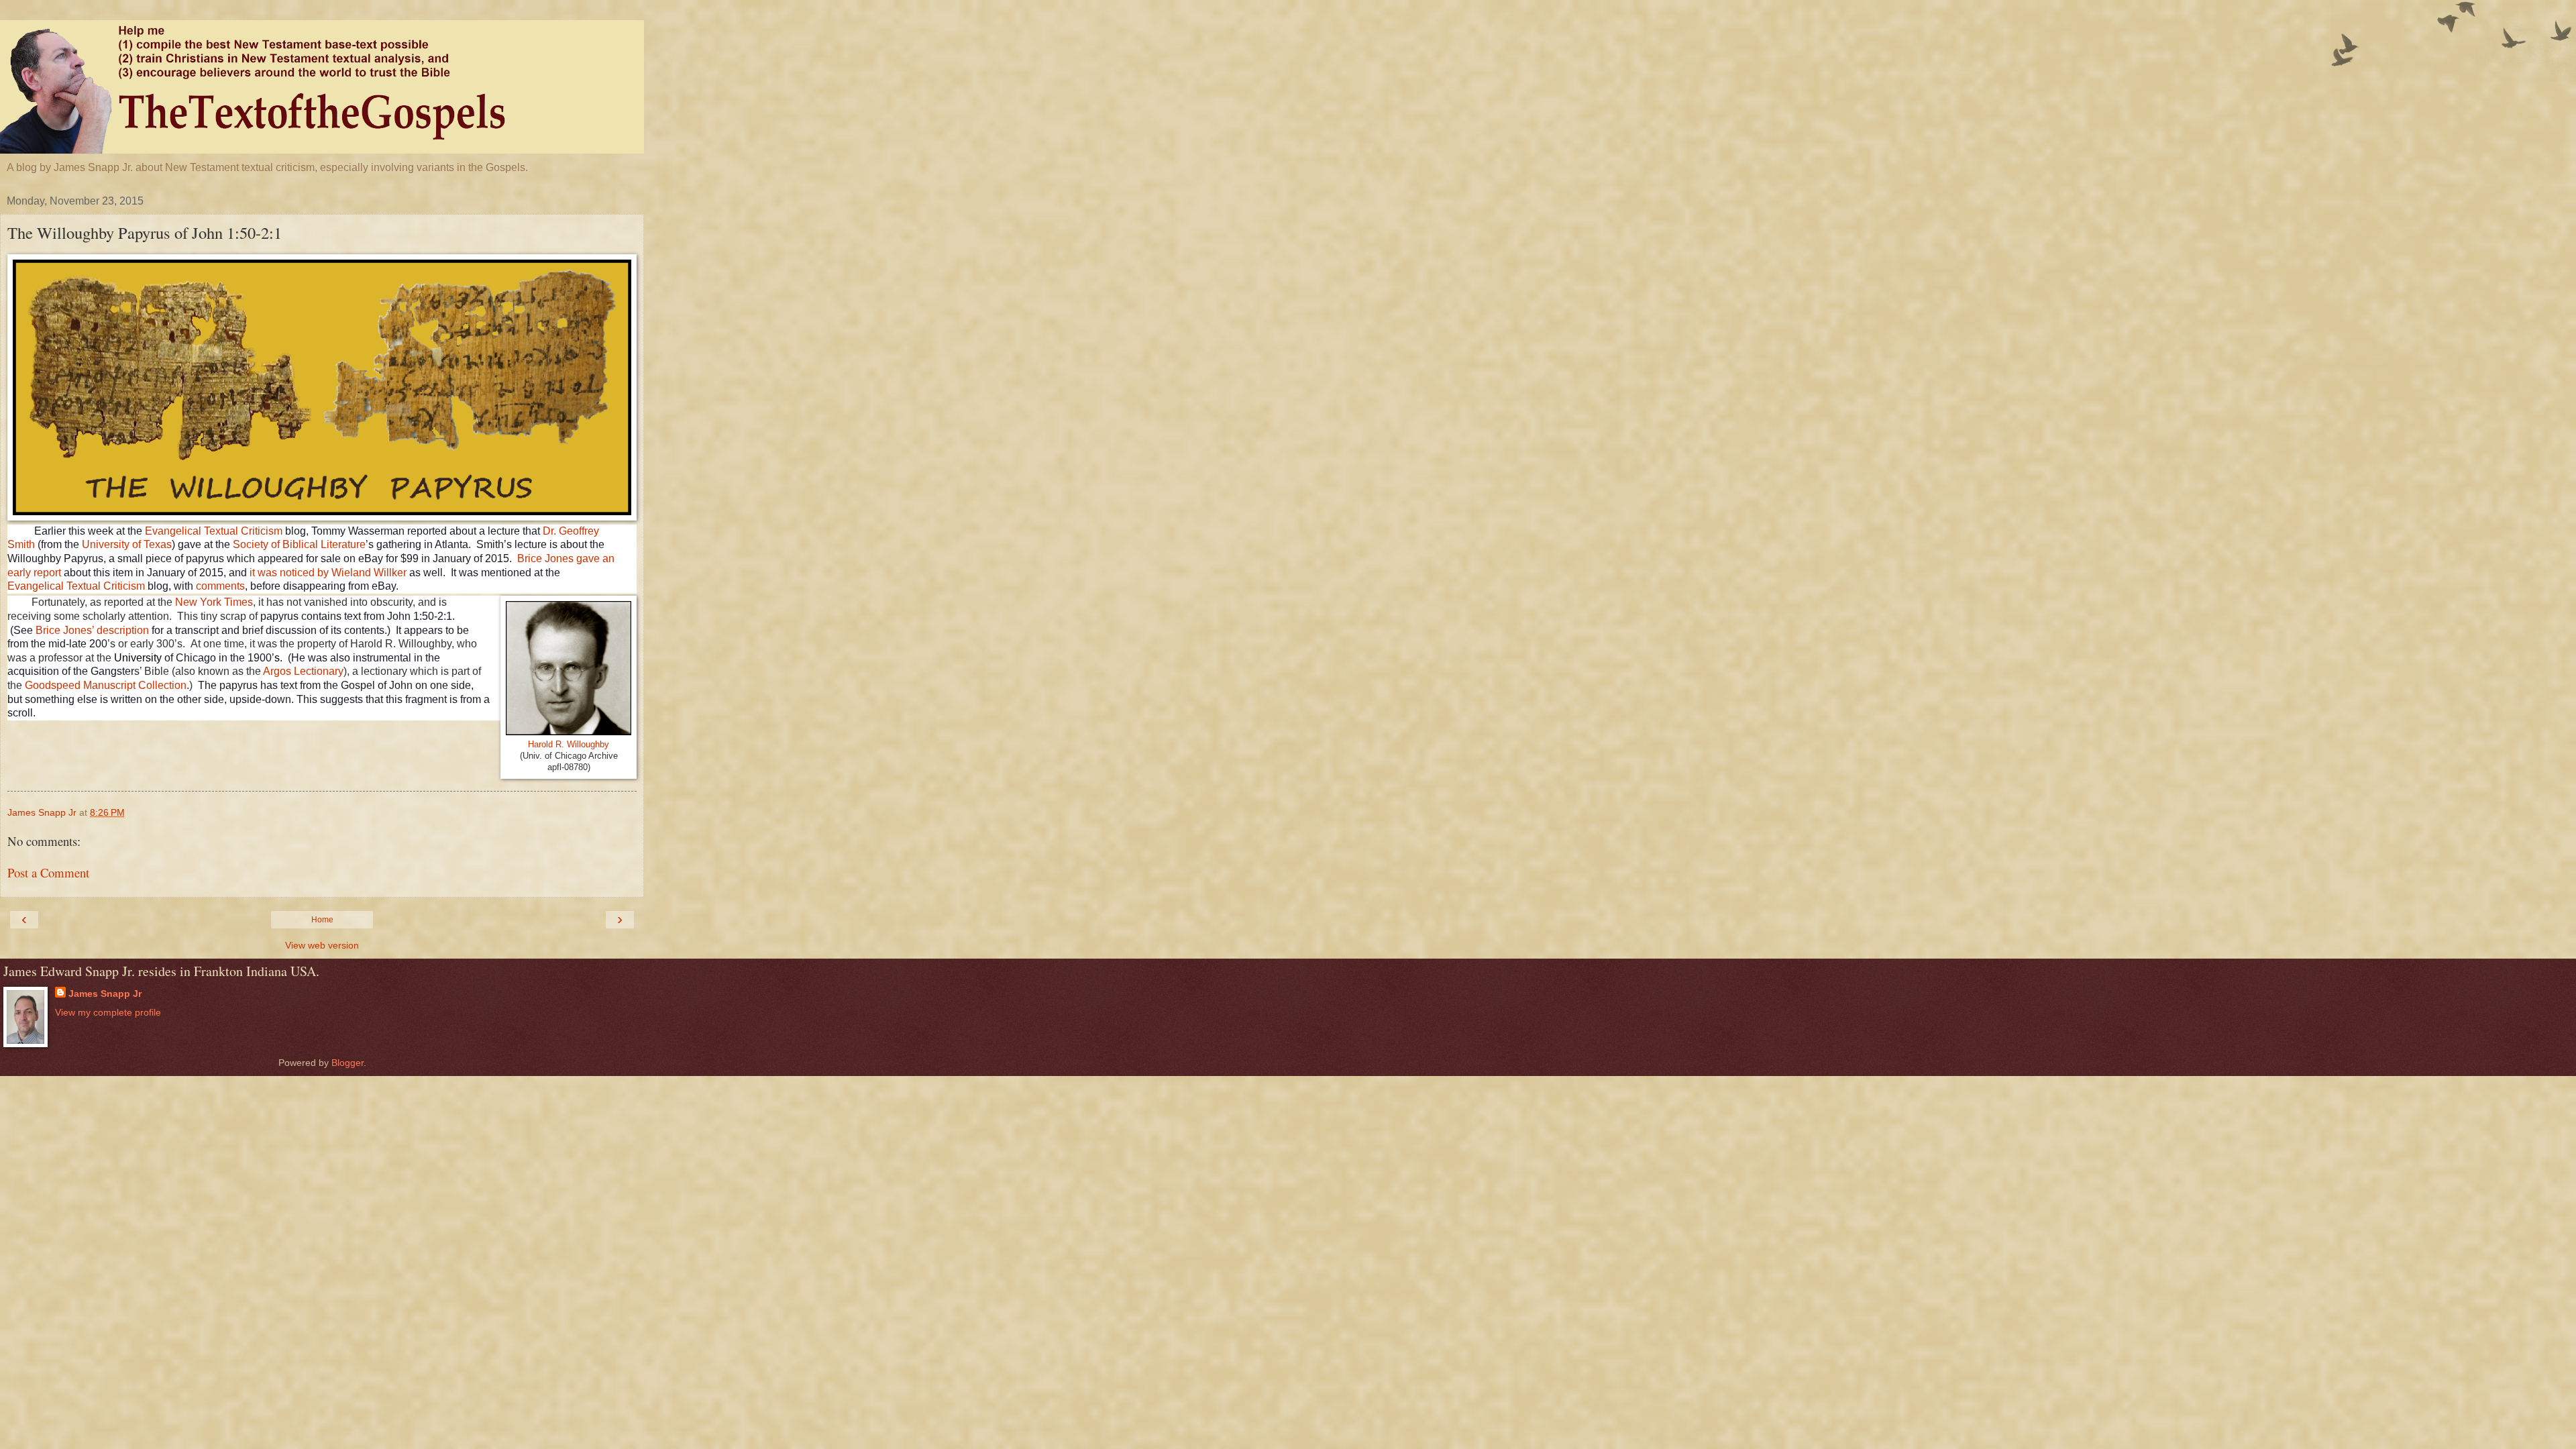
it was (265, 573)
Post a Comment (48, 872)
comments (220, 586)
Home (322, 920)
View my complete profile (108, 1012)
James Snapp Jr (105, 994)
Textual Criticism (106, 586)
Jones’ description (106, 630)
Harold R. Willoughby (569, 744)
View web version (322, 945)
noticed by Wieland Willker (343, 573)
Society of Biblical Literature (299, 544)
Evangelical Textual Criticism (214, 531)
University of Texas (127, 544)
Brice (49, 630)
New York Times (214, 602)
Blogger (347, 1063)
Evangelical (37, 586)
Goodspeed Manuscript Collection (106, 685)
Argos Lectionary (303, 671)
